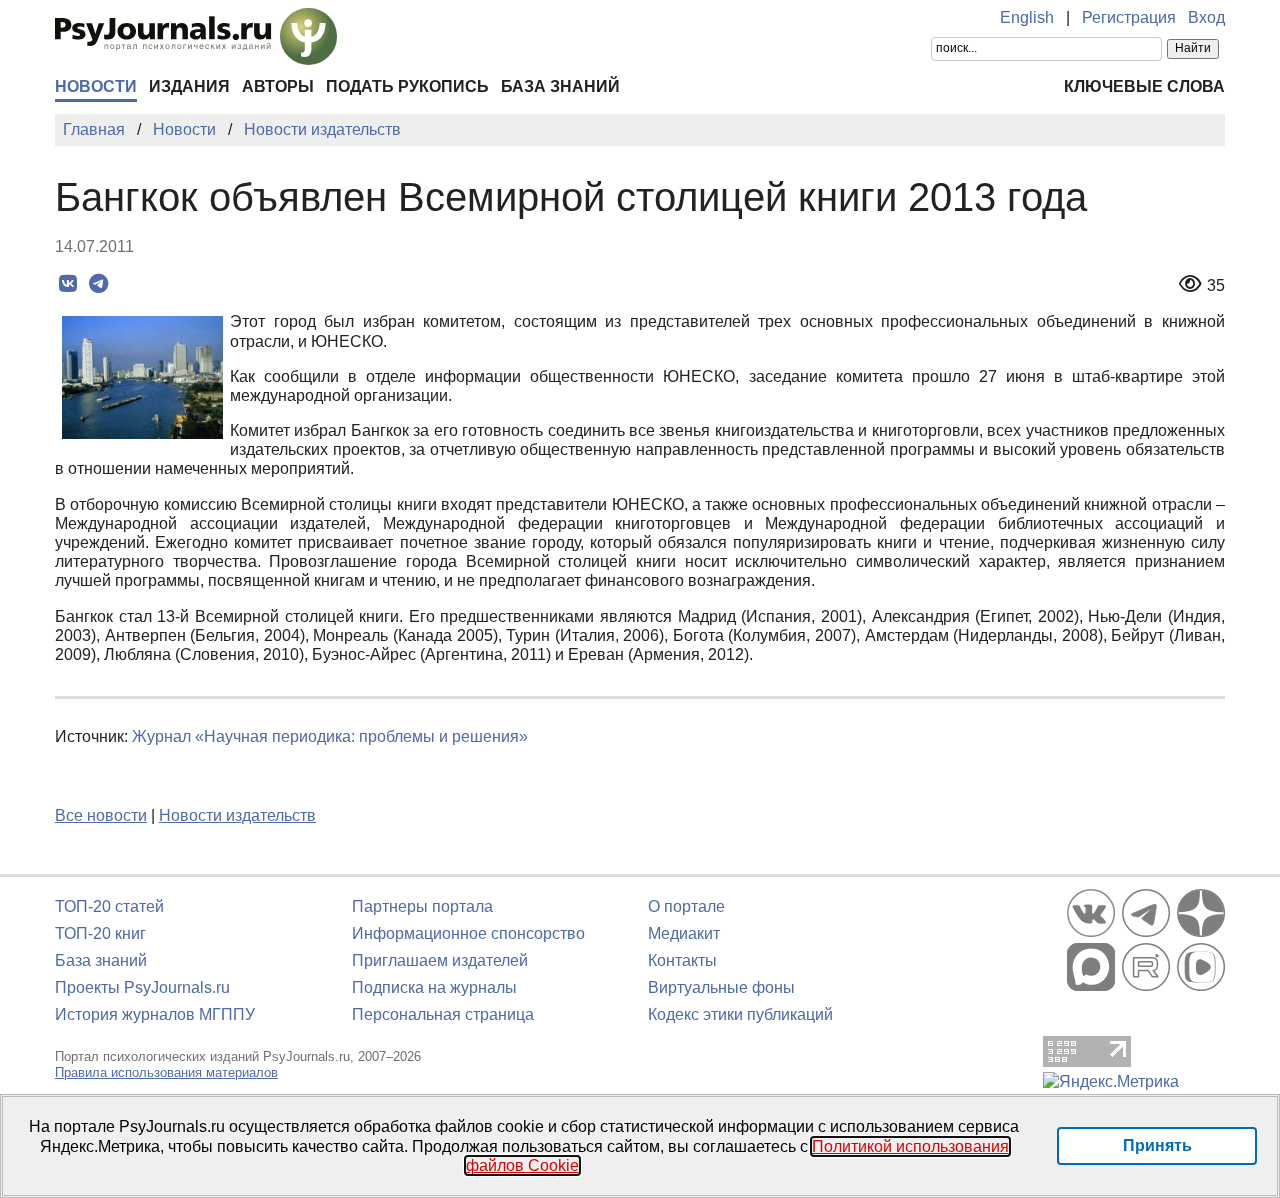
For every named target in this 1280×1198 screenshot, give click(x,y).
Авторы (278, 86)
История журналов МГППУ (155, 1014)
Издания (189, 86)
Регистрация (1129, 17)
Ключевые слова (1144, 86)
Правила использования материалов (166, 1072)
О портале (686, 906)
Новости (96, 86)
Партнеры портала (422, 906)
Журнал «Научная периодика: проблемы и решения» (330, 736)
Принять (1157, 1145)
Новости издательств (237, 815)
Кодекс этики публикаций (740, 1014)
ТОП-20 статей (109, 906)
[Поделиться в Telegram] (98, 284)
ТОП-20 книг (100, 933)
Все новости (101, 815)
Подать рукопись (407, 86)
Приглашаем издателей (440, 960)
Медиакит (684, 933)
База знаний (560, 86)
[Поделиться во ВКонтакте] (67, 284)
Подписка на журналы (434, 987)
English (1027, 17)
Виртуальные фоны (721, 987)
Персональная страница (443, 1014)
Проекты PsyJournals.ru (142, 987)
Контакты (682, 960)
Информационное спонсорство (468, 933)
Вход (1206, 17)
